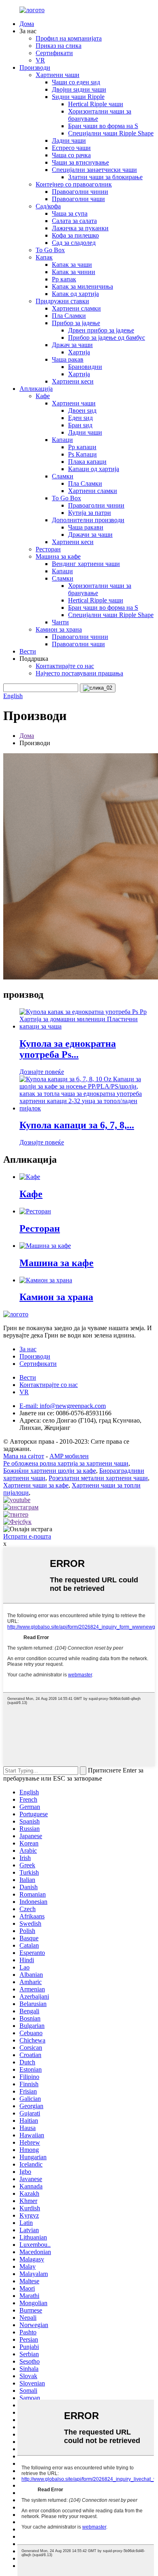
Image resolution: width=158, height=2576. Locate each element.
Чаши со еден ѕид (76, 82)
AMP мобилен (69, 1456)
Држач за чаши (72, 345)
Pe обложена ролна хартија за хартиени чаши (66, 1463)
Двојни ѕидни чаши (79, 89)
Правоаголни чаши (78, 199)
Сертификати (54, 53)
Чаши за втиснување (80, 162)
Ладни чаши (69, 140)
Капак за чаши (72, 265)
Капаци (62, 440)
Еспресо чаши (71, 148)
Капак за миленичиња (82, 286)
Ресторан (48, 549)
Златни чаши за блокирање (105, 177)
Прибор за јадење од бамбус (107, 338)
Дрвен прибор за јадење (101, 330)
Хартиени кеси (73, 381)
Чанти (60, 622)
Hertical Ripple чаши (96, 104)
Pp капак (64, 279)
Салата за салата (74, 221)
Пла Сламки (69, 316)
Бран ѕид (80, 425)
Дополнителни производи (88, 520)
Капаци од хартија (94, 469)
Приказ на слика (59, 46)
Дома (27, 24)
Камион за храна (59, 629)
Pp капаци (82, 447)
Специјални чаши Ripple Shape (111, 133)
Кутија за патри (90, 513)
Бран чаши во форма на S (103, 126)
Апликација (36, 389)
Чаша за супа (70, 213)
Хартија (79, 352)
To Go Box (50, 250)
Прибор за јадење (76, 323)
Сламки (63, 476)
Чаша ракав (68, 359)
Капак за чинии (74, 272)
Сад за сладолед (74, 243)
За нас (28, 1349)
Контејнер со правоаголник (74, 184)
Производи (35, 68)
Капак (44, 257)
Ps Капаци (82, 454)
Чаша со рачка (71, 155)
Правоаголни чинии (80, 192)
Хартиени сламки (76, 308)
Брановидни (85, 367)
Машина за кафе (58, 556)
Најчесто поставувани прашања (79, 673)
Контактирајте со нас (65, 666)
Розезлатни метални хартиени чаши (98, 1478)
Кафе (43, 396)
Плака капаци (87, 462)
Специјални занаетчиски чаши (94, 170)
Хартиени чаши (58, 75)
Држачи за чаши (90, 535)
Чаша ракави (86, 527)
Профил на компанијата (69, 38)
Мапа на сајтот (24, 1456)
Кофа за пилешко (75, 235)
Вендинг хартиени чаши (86, 564)
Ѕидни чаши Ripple (78, 97)
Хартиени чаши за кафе (36, 1485)
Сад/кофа (48, 206)
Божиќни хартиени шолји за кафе (50, 1471)
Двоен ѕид (82, 410)
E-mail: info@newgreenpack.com (63, 1406)
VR (40, 60)
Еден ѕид (80, 418)
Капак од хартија (75, 294)
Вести (28, 651)
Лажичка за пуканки (80, 228)
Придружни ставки (62, 301)
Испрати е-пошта (27, 1536)
